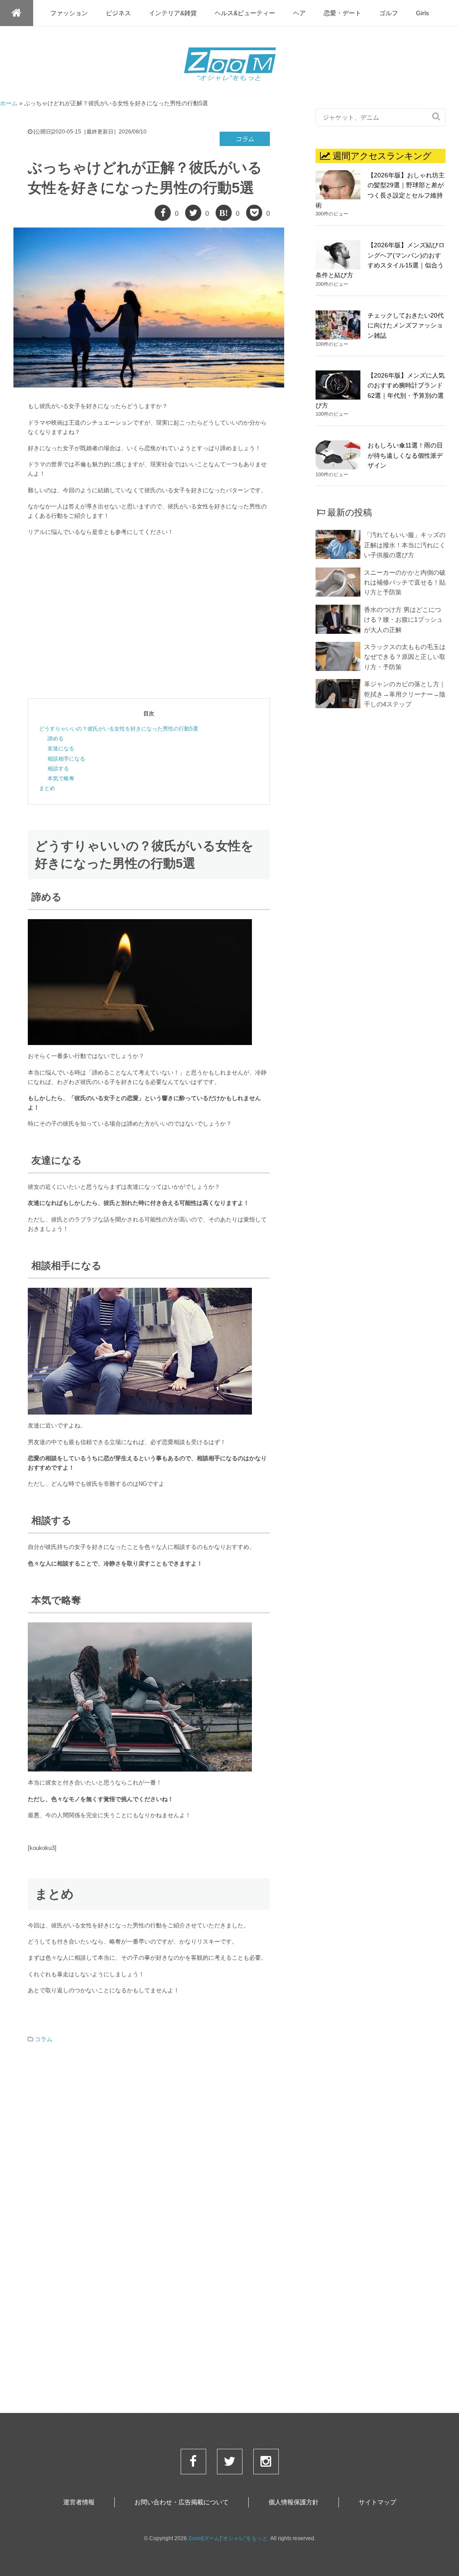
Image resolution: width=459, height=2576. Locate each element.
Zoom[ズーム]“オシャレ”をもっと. (229, 2538)
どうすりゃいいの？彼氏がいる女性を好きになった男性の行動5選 (119, 729)
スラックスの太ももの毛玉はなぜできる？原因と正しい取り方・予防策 (405, 657)
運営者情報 (79, 2502)
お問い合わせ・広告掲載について (182, 2502)
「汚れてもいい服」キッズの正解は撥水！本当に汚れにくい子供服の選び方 (405, 545)
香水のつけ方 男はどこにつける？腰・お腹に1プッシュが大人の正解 (403, 620)
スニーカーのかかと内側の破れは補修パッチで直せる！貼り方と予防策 (405, 583)
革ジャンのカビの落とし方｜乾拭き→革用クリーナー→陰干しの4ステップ (405, 694)
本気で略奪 (61, 778)
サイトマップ (377, 2502)
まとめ (47, 788)
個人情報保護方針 (294, 2502)
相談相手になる (66, 759)
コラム (245, 139)
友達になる (61, 748)
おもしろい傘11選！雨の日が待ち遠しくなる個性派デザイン (405, 455)
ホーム (9, 103)
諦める (56, 739)
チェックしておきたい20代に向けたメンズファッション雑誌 (406, 325)
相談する (58, 769)
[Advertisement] (149, 618)
